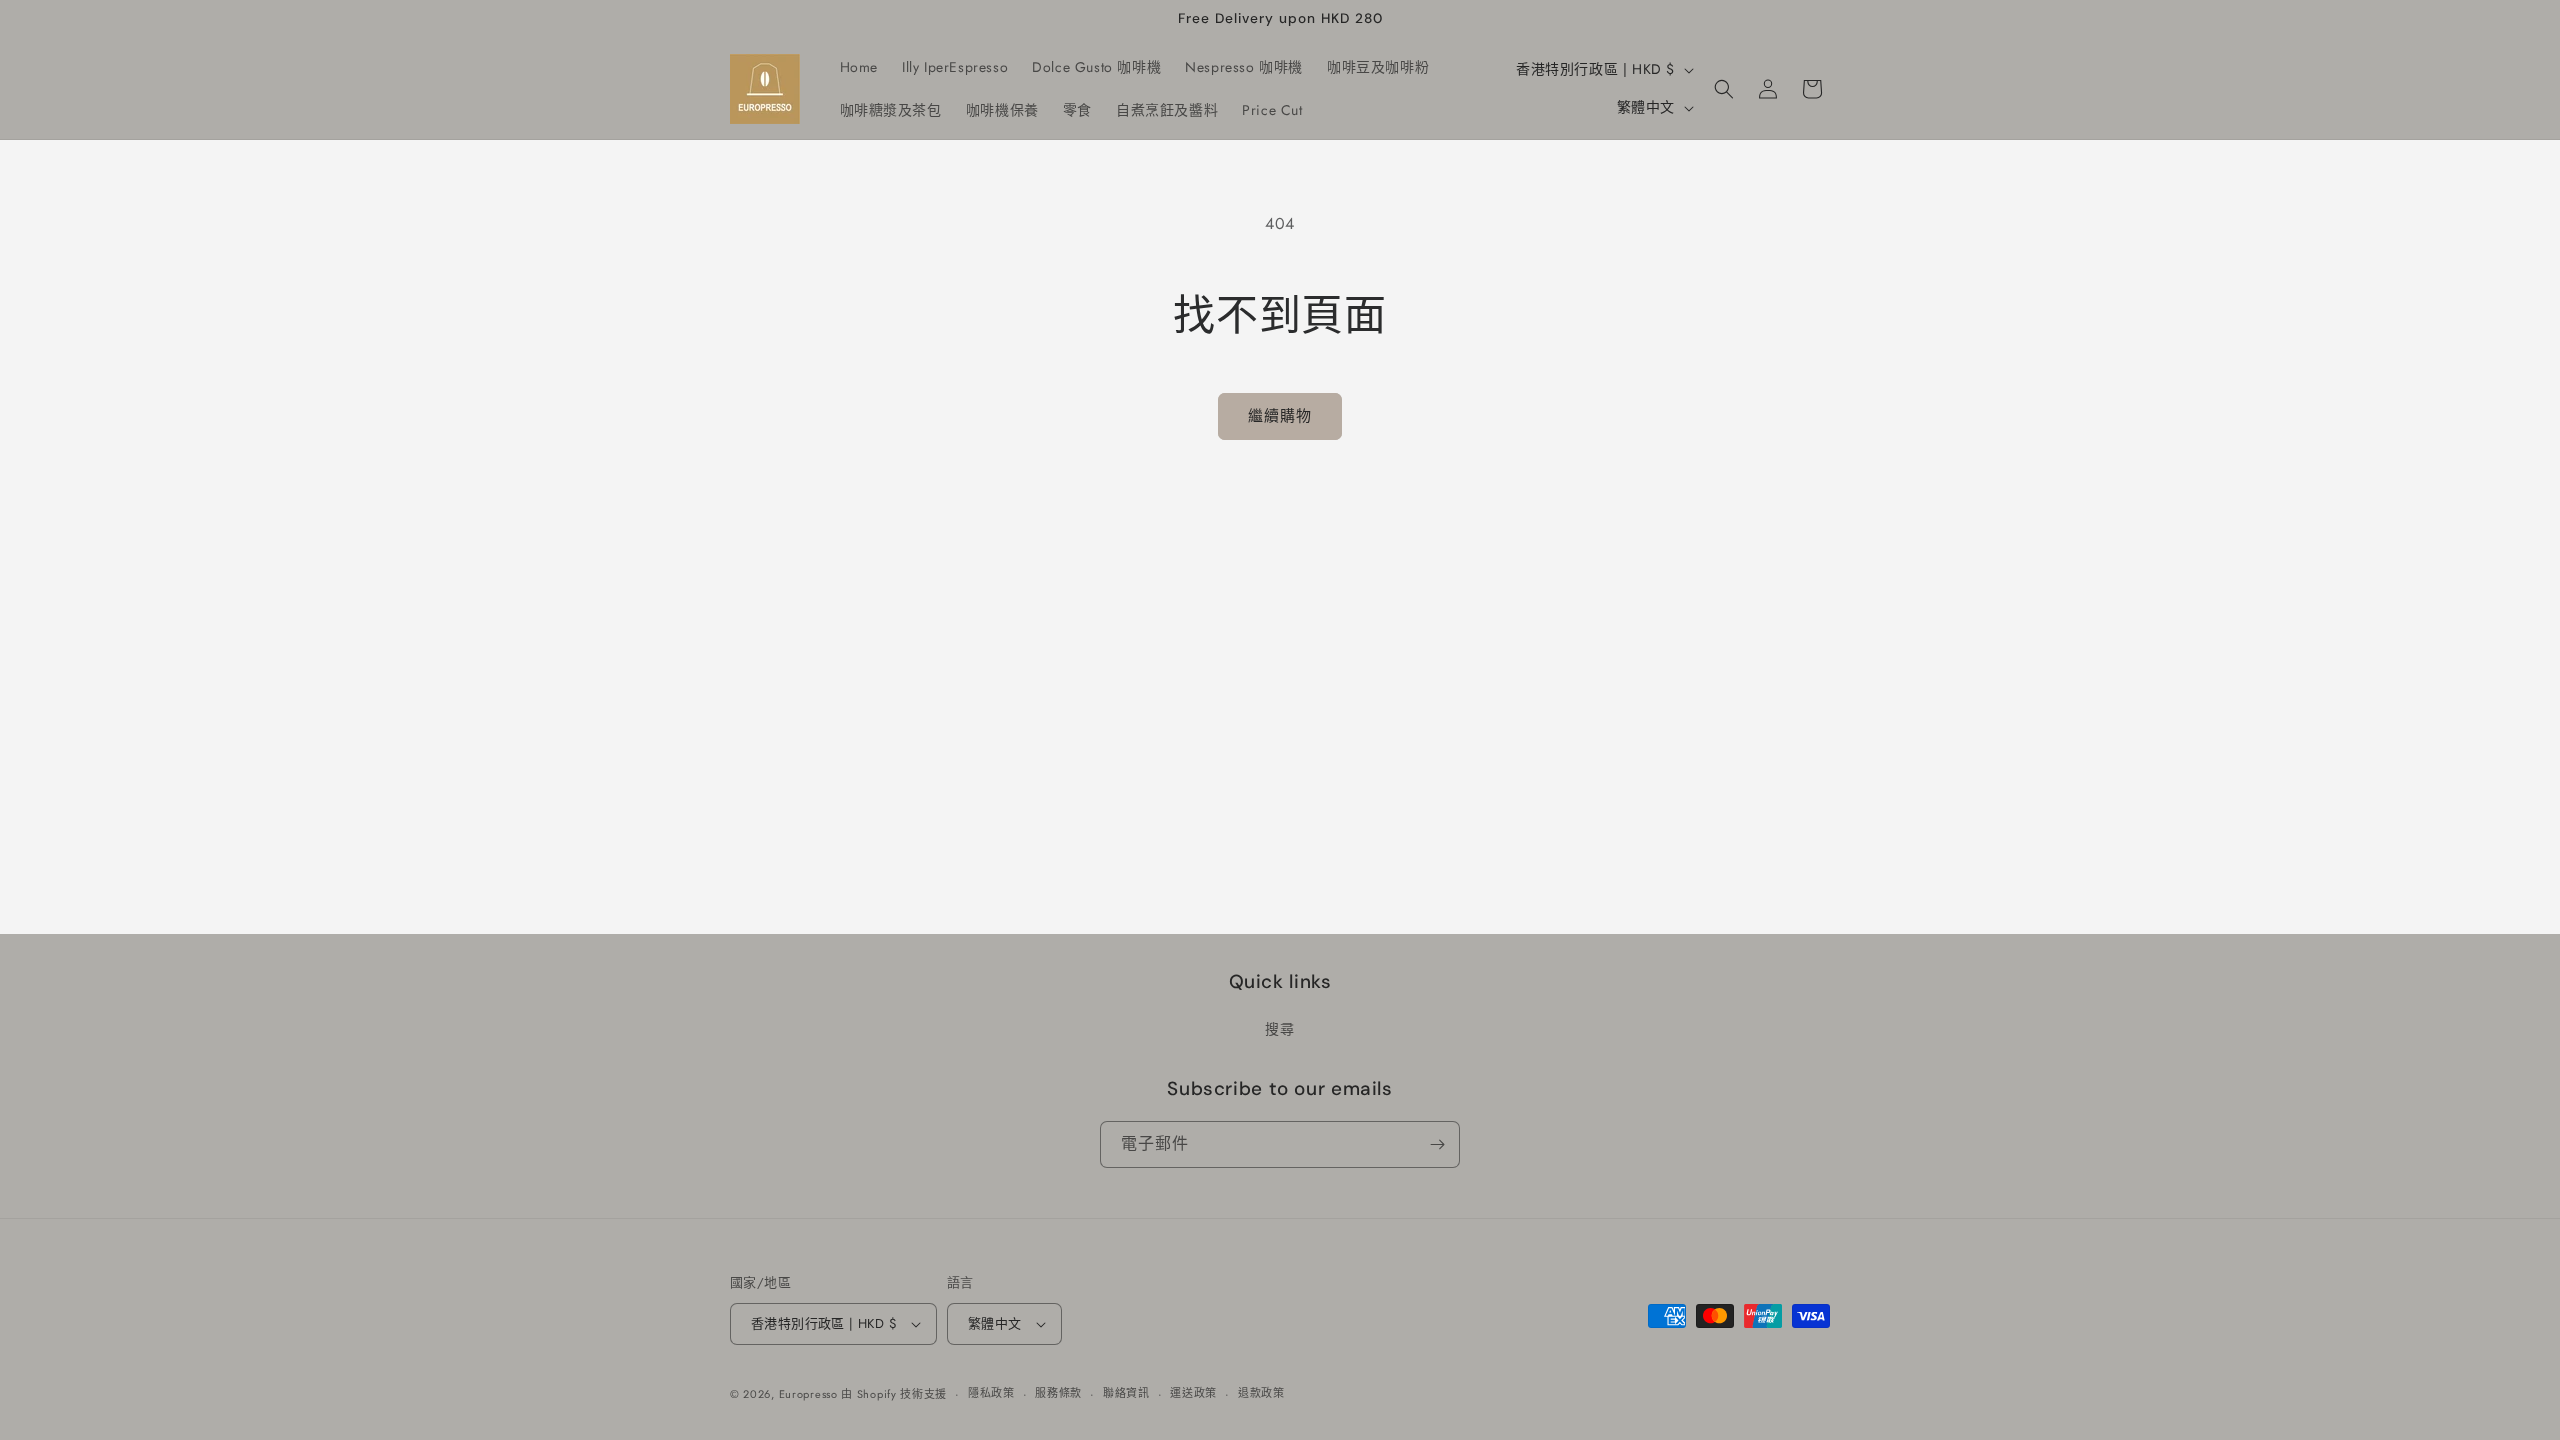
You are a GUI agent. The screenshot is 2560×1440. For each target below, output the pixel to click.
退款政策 (1261, 1393)
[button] (1724, 89)
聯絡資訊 (1126, 1393)
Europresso (810, 1394)
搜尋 (1279, 1029)
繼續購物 (1280, 416)
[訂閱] (1437, 1144)
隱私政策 (991, 1393)
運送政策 (1193, 1393)
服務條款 (1058, 1393)
